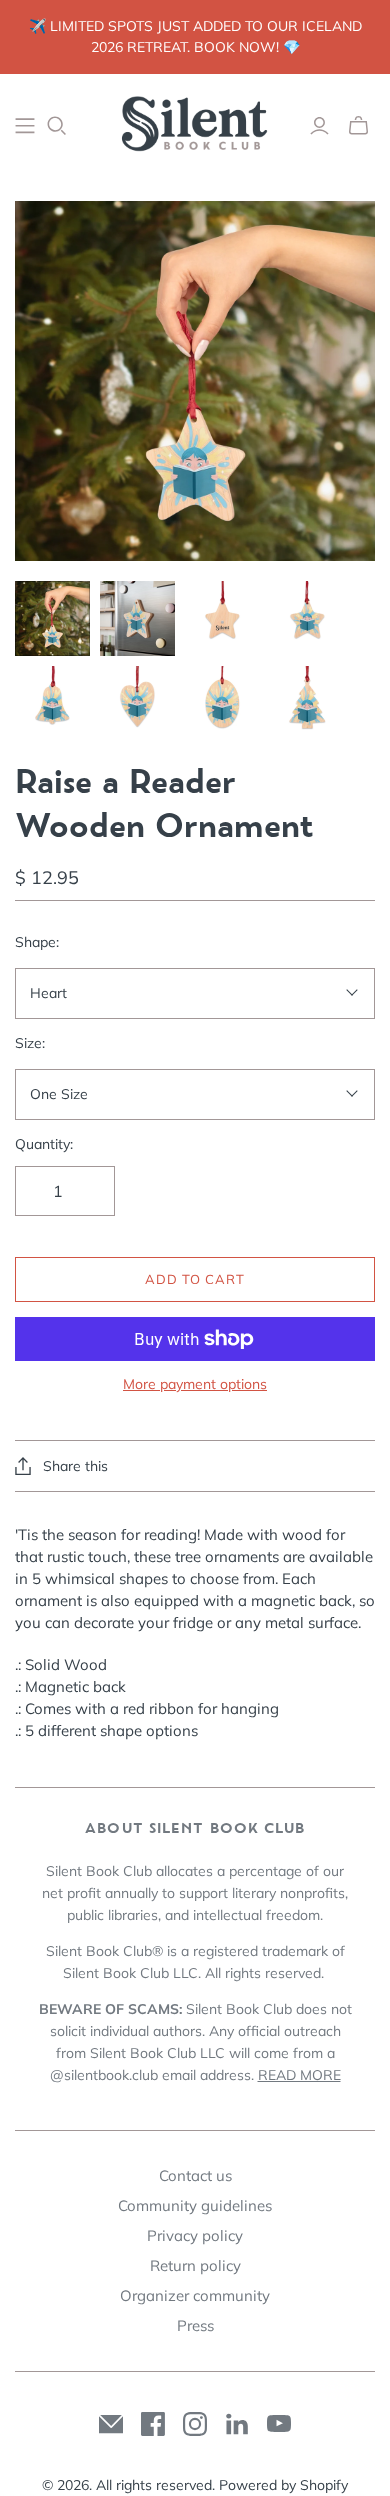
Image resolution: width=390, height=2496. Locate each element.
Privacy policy (195, 2235)
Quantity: (44, 1144)
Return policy (195, 2265)
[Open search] (57, 126)
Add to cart (195, 1279)
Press (195, 2325)
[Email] (111, 2424)
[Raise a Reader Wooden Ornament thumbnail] (52, 618)
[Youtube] (279, 2424)
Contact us (195, 2175)
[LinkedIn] (237, 2424)
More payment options (195, 1384)
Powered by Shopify (283, 2485)
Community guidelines (195, 2205)
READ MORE (299, 2075)
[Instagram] (195, 2424)
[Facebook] (153, 2424)
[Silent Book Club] (195, 122)
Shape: (37, 942)
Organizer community (195, 2295)
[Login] (319, 126)
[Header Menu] (25, 126)
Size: (30, 1043)
